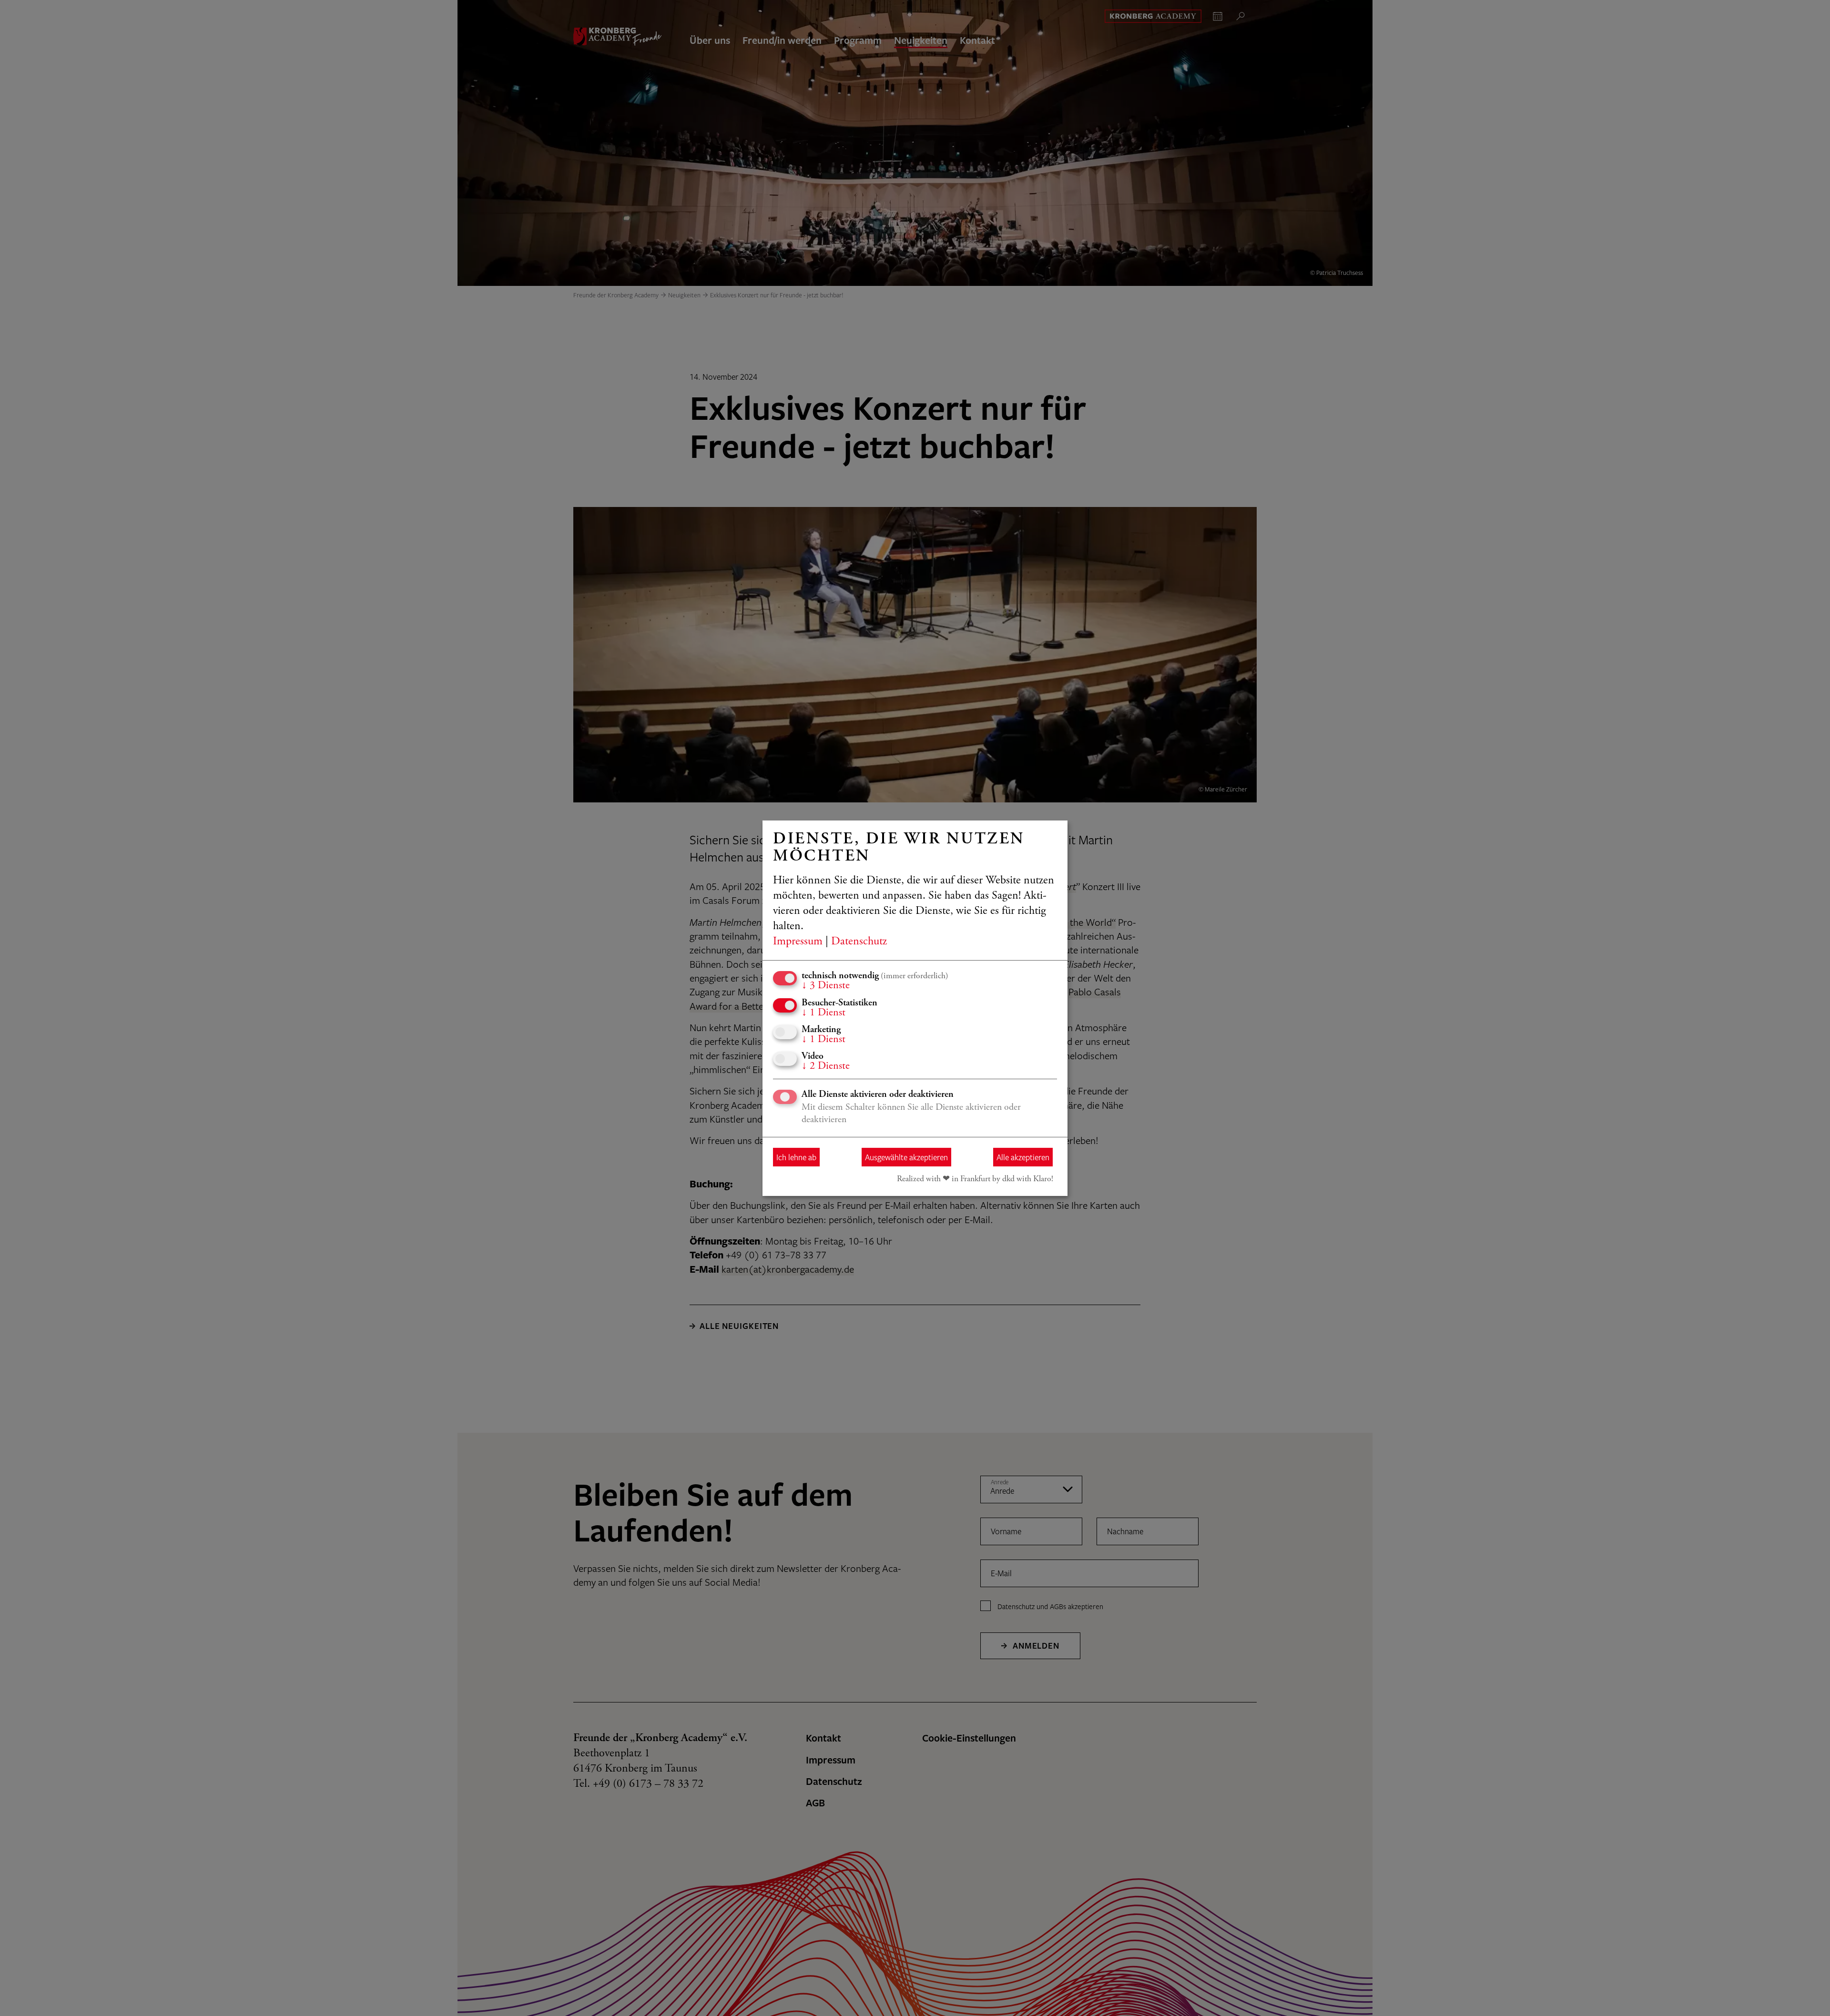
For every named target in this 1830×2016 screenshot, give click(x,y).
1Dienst (823, 1013)
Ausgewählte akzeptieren (906, 1157)
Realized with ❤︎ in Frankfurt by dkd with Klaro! (975, 1179)
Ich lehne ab (796, 1157)
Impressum (798, 942)
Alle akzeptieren (1023, 1157)
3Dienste (826, 986)
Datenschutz (859, 942)
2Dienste (826, 1066)
